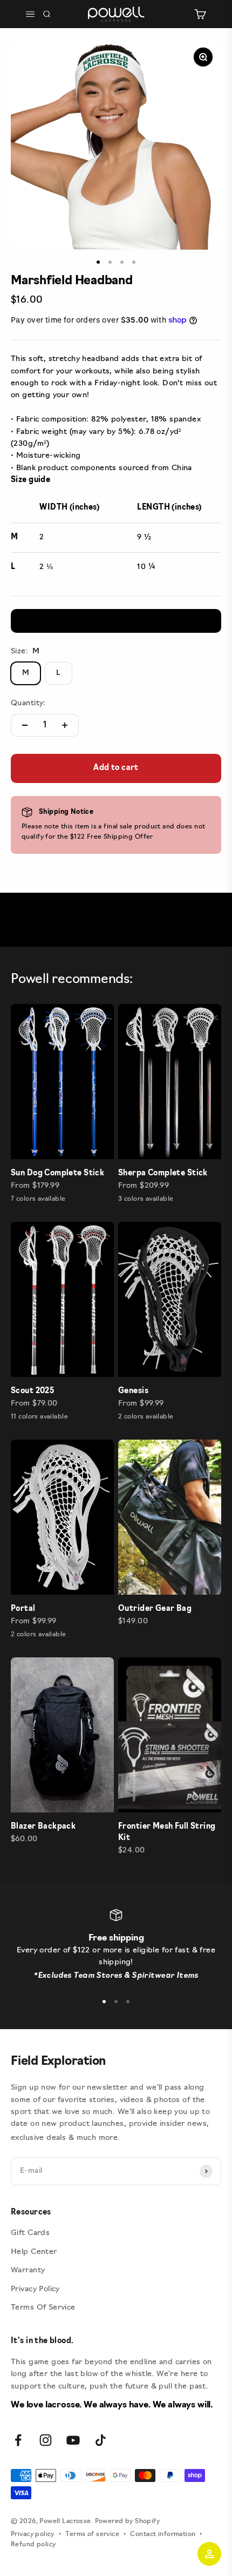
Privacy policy (33, 2534)
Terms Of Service (43, 2308)
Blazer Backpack (43, 1827)
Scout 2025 (32, 1391)
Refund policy (33, 2545)
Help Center (34, 2252)
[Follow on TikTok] (101, 2440)
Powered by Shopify (128, 2521)
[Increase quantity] (65, 725)
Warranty (28, 2270)
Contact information (163, 2534)
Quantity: (28, 703)
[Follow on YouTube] (73, 2440)
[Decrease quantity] (25, 725)
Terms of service (92, 2534)
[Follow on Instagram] (46, 2440)
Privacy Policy (35, 2289)
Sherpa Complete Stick (163, 1173)
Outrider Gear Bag (155, 1609)
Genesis (133, 1391)
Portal (23, 1609)
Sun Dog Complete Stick (57, 1173)
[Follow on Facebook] (18, 2440)
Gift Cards (30, 2233)
